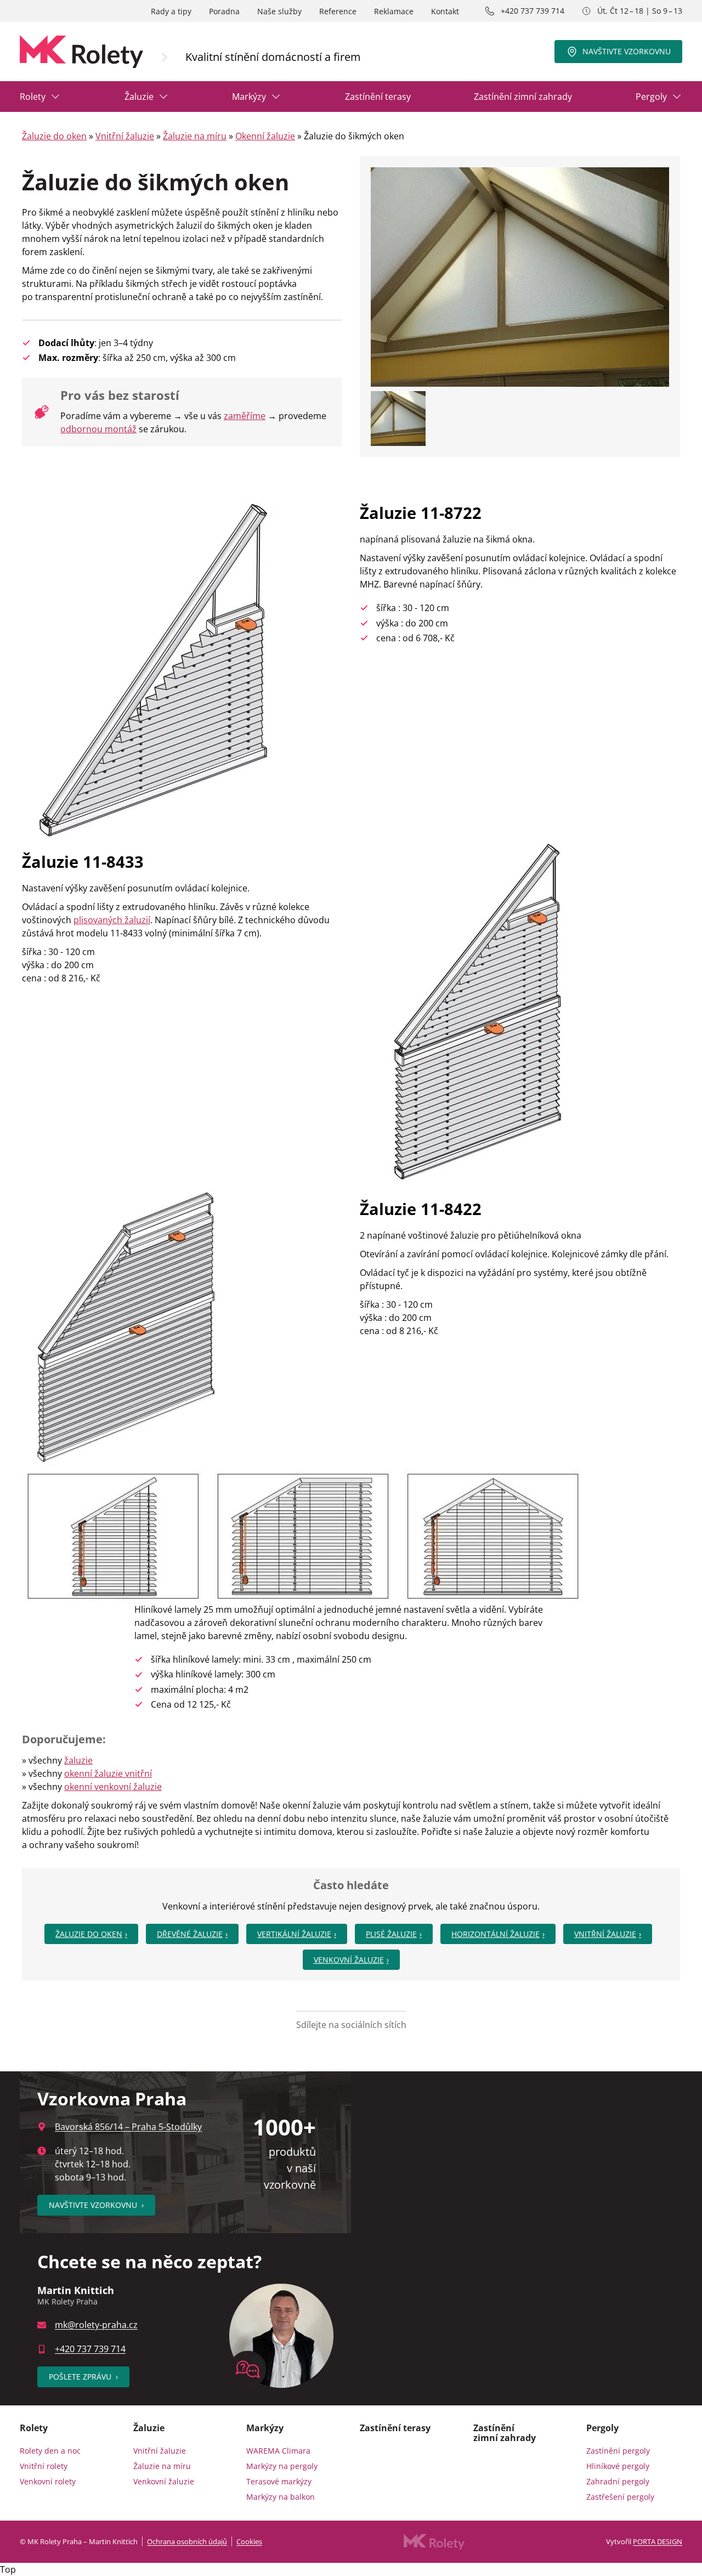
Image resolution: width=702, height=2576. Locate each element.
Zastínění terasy (378, 97)
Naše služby (279, 11)
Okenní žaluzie (265, 136)
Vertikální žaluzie (294, 1934)
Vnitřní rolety (44, 2466)
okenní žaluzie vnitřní (108, 1773)
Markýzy (249, 97)
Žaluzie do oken (54, 136)
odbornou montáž (98, 429)
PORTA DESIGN (658, 2541)
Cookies (249, 2541)
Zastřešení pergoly (620, 2497)
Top (8, 2569)
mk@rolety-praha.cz (96, 2325)
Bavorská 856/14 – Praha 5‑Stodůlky (128, 2127)
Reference (338, 11)
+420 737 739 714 (533, 11)
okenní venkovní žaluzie (113, 1787)
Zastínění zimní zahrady (523, 97)
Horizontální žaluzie (496, 1934)
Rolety (33, 97)
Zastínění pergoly (618, 2451)
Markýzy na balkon (281, 2497)
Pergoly (651, 97)
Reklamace (394, 11)
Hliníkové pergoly (618, 2466)
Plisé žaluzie (391, 1934)
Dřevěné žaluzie (190, 1934)
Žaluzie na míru (195, 136)
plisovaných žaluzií (112, 920)
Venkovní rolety (48, 2481)
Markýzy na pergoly (282, 2466)
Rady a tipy (171, 11)
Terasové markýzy (279, 2481)
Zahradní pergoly (618, 2481)
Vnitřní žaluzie (125, 136)
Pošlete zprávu (83, 2377)
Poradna (224, 11)
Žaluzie (139, 97)
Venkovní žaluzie (349, 1960)
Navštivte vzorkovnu (627, 51)
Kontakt (445, 11)
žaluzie (78, 1760)
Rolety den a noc (50, 2451)
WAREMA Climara (278, 2451)
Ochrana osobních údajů (187, 2541)
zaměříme (245, 416)
